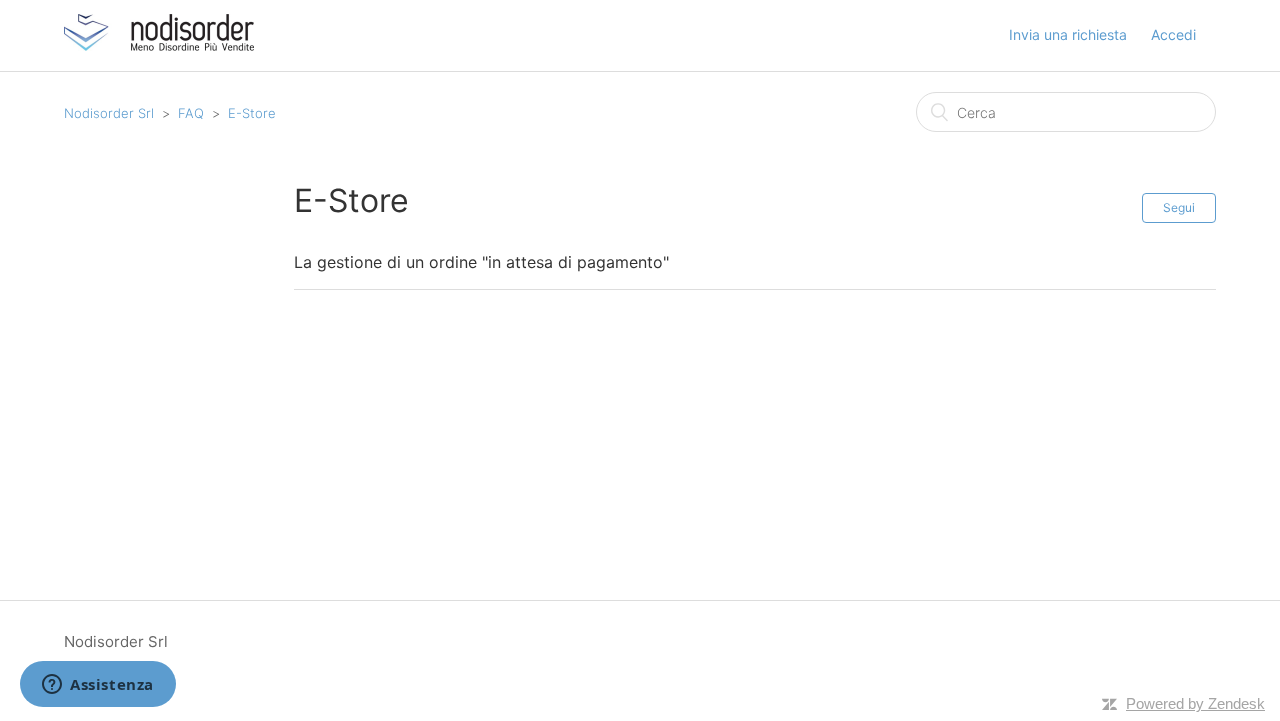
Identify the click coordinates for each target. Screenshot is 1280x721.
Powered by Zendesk (1195, 703)
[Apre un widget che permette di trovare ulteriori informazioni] (98, 686)
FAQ (191, 113)
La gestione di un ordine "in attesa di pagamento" (481, 262)
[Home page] (159, 45)
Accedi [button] (1173, 34)
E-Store (252, 113)
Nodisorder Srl (109, 113)
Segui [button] (1179, 207)
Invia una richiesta (1068, 34)
